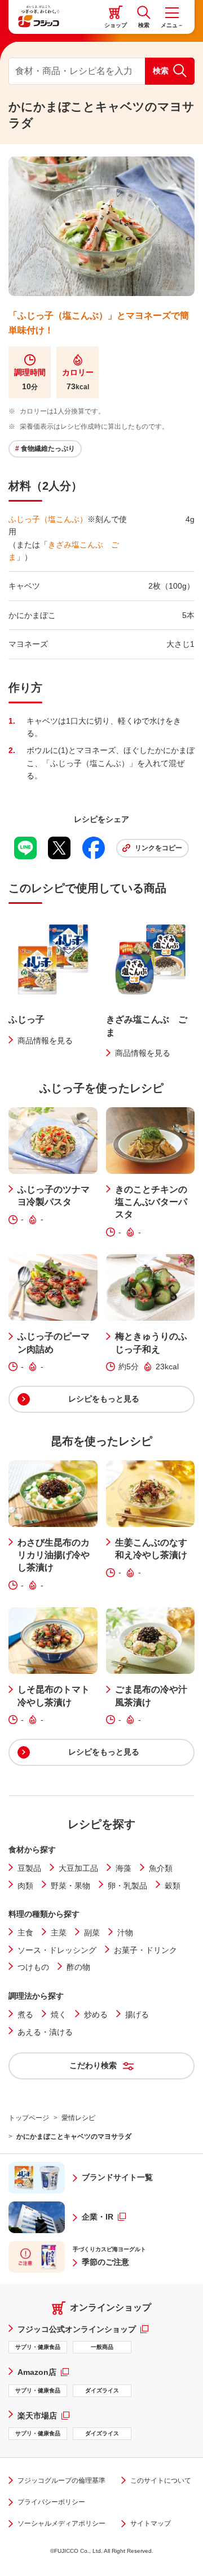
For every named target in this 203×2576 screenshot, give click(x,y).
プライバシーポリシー (51, 2502)
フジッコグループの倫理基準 (61, 2481)
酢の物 (78, 1967)
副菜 (92, 1933)
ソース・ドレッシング (57, 1950)
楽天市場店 (43, 2415)
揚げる (137, 2014)
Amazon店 (43, 2372)
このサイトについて (161, 2481)
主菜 (59, 1933)
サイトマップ (151, 2523)
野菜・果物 (70, 1886)
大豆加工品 (78, 1868)
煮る (25, 2014)
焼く (59, 2014)
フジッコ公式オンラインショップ (83, 2329)
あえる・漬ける (45, 2032)
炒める (96, 2014)
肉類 (25, 1886)
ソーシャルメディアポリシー (61, 2523)
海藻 (123, 1868)
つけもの (33, 1967)
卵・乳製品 (127, 1886)
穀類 (173, 1886)
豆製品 (29, 1868)
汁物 (125, 1933)
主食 (25, 1933)
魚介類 (161, 1868)
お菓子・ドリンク (145, 1950)
